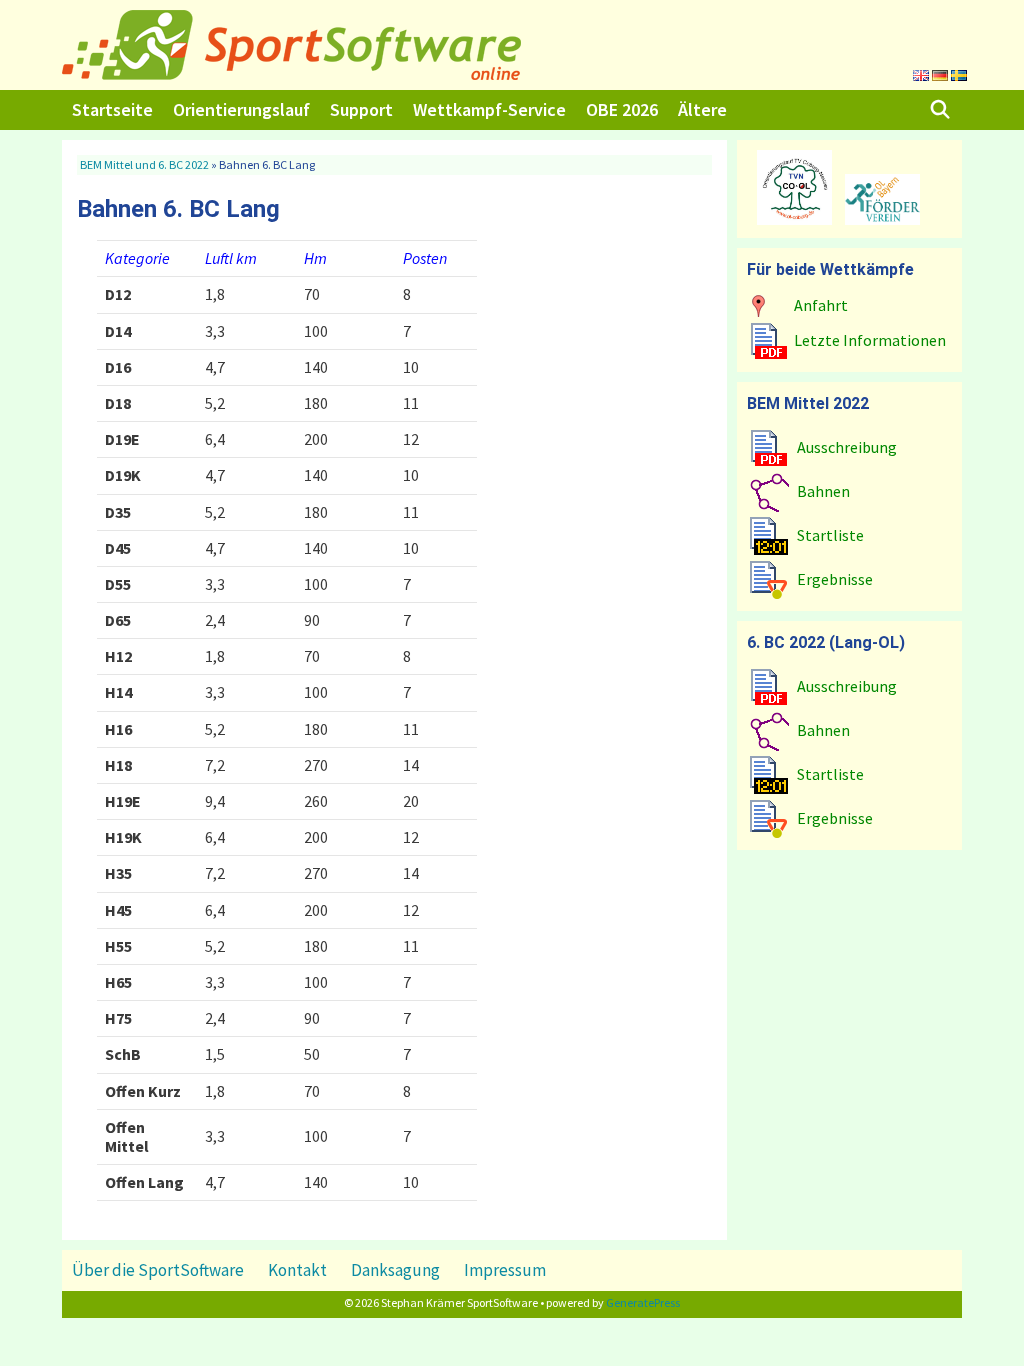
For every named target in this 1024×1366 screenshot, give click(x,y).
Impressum (505, 1270)
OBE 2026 (622, 109)
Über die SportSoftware (158, 1270)
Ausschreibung (847, 447)
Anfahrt (821, 305)
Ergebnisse (835, 579)
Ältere (702, 109)
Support (361, 109)
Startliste (830, 535)
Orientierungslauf (241, 109)
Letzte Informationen (870, 340)
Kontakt (297, 1270)
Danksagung (395, 1270)
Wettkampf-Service (489, 109)
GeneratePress (643, 1302)
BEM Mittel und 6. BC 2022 (144, 164)
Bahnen (823, 491)
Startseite (112, 109)
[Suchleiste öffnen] (940, 110)
